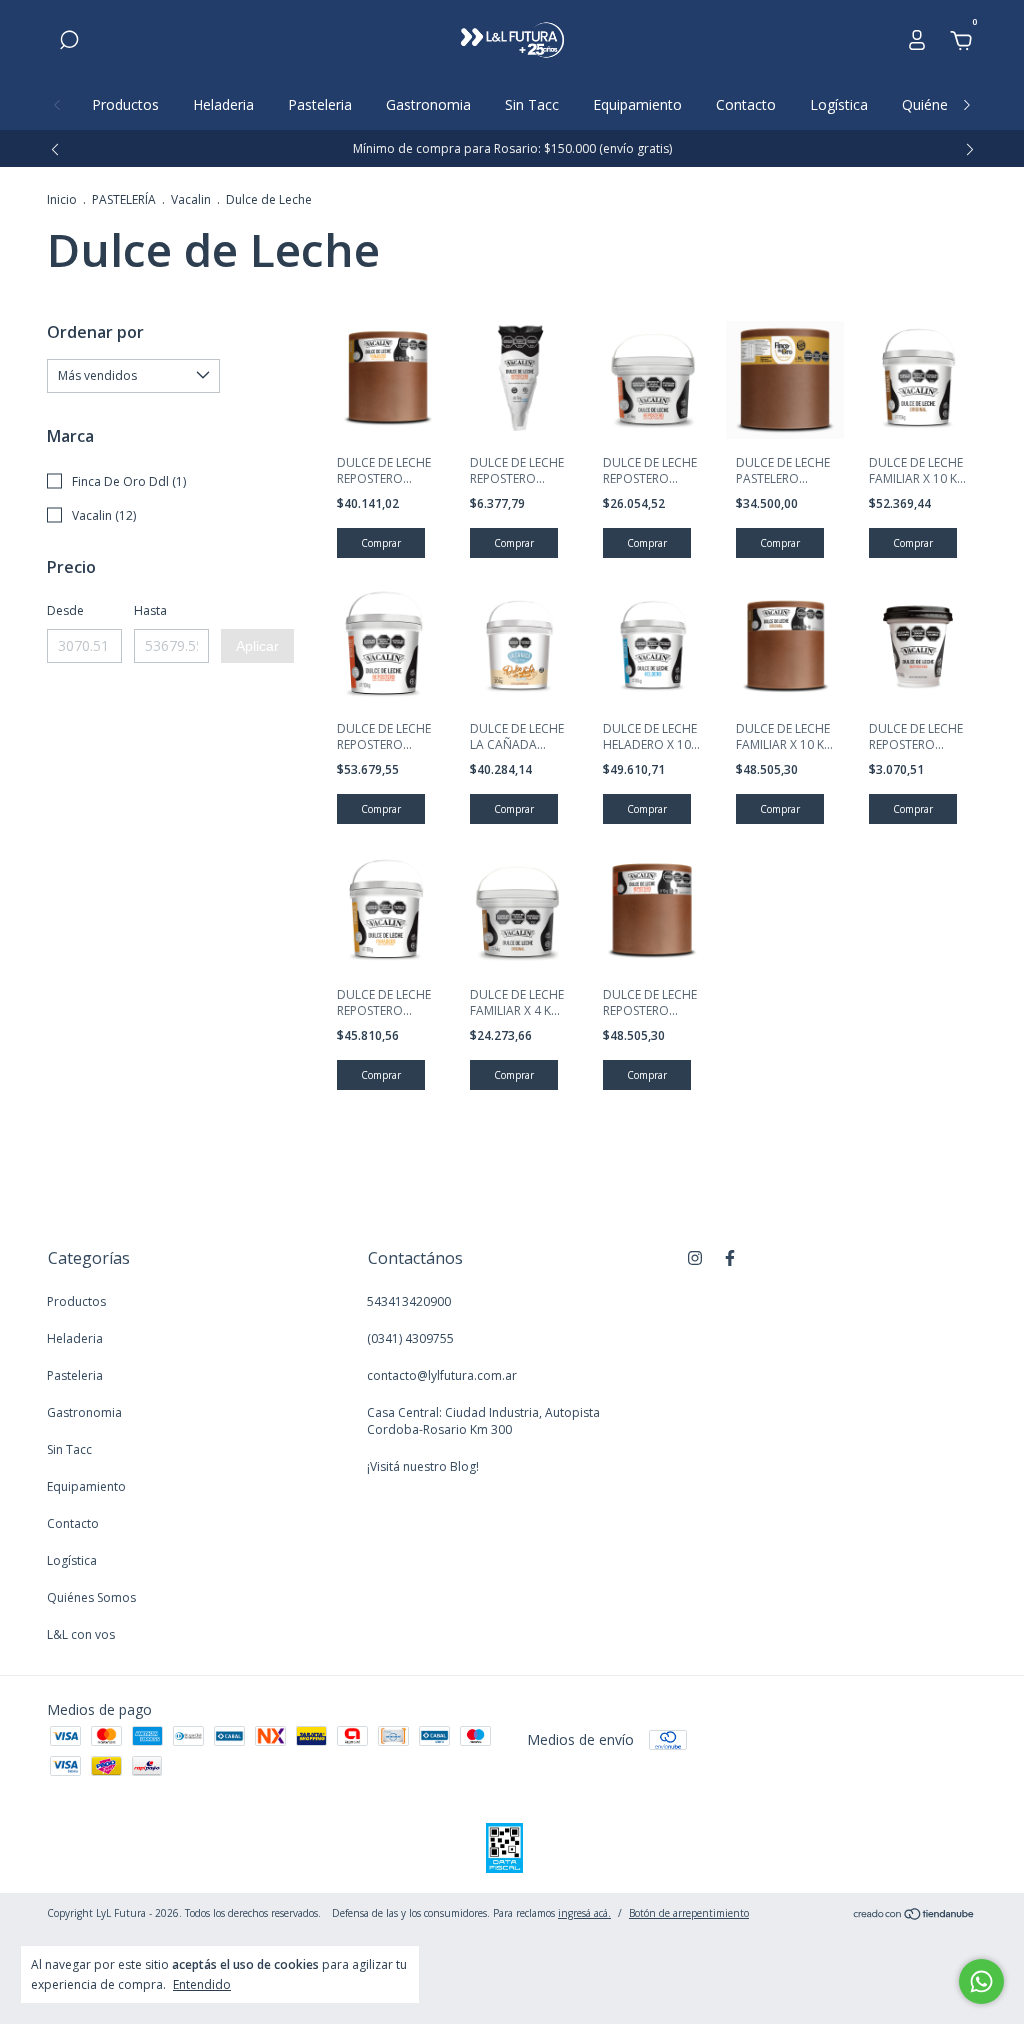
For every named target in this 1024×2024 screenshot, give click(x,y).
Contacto (746, 104)
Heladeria (223, 104)
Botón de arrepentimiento (689, 1913)
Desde (65, 610)
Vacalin (191, 199)
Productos (125, 104)
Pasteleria (320, 104)
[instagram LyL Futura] (695, 1257)
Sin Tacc (532, 104)
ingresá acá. (584, 1913)
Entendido (202, 1984)
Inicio (62, 199)
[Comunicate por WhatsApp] (981, 1981)
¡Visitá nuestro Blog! (423, 1466)
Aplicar (257, 646)
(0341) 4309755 (410, 1338)
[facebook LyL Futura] (730, 1257)
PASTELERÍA (124, 199)
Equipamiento (637, 104)
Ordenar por (95, 332)
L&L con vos (81, 1634)
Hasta (150, 610)
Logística (839, 104)
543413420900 (409, 1301)
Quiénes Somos (91, 1597)
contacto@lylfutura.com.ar (442, 1375)
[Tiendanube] (914, 1915)
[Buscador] (69, 42)
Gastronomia (428, 104)
